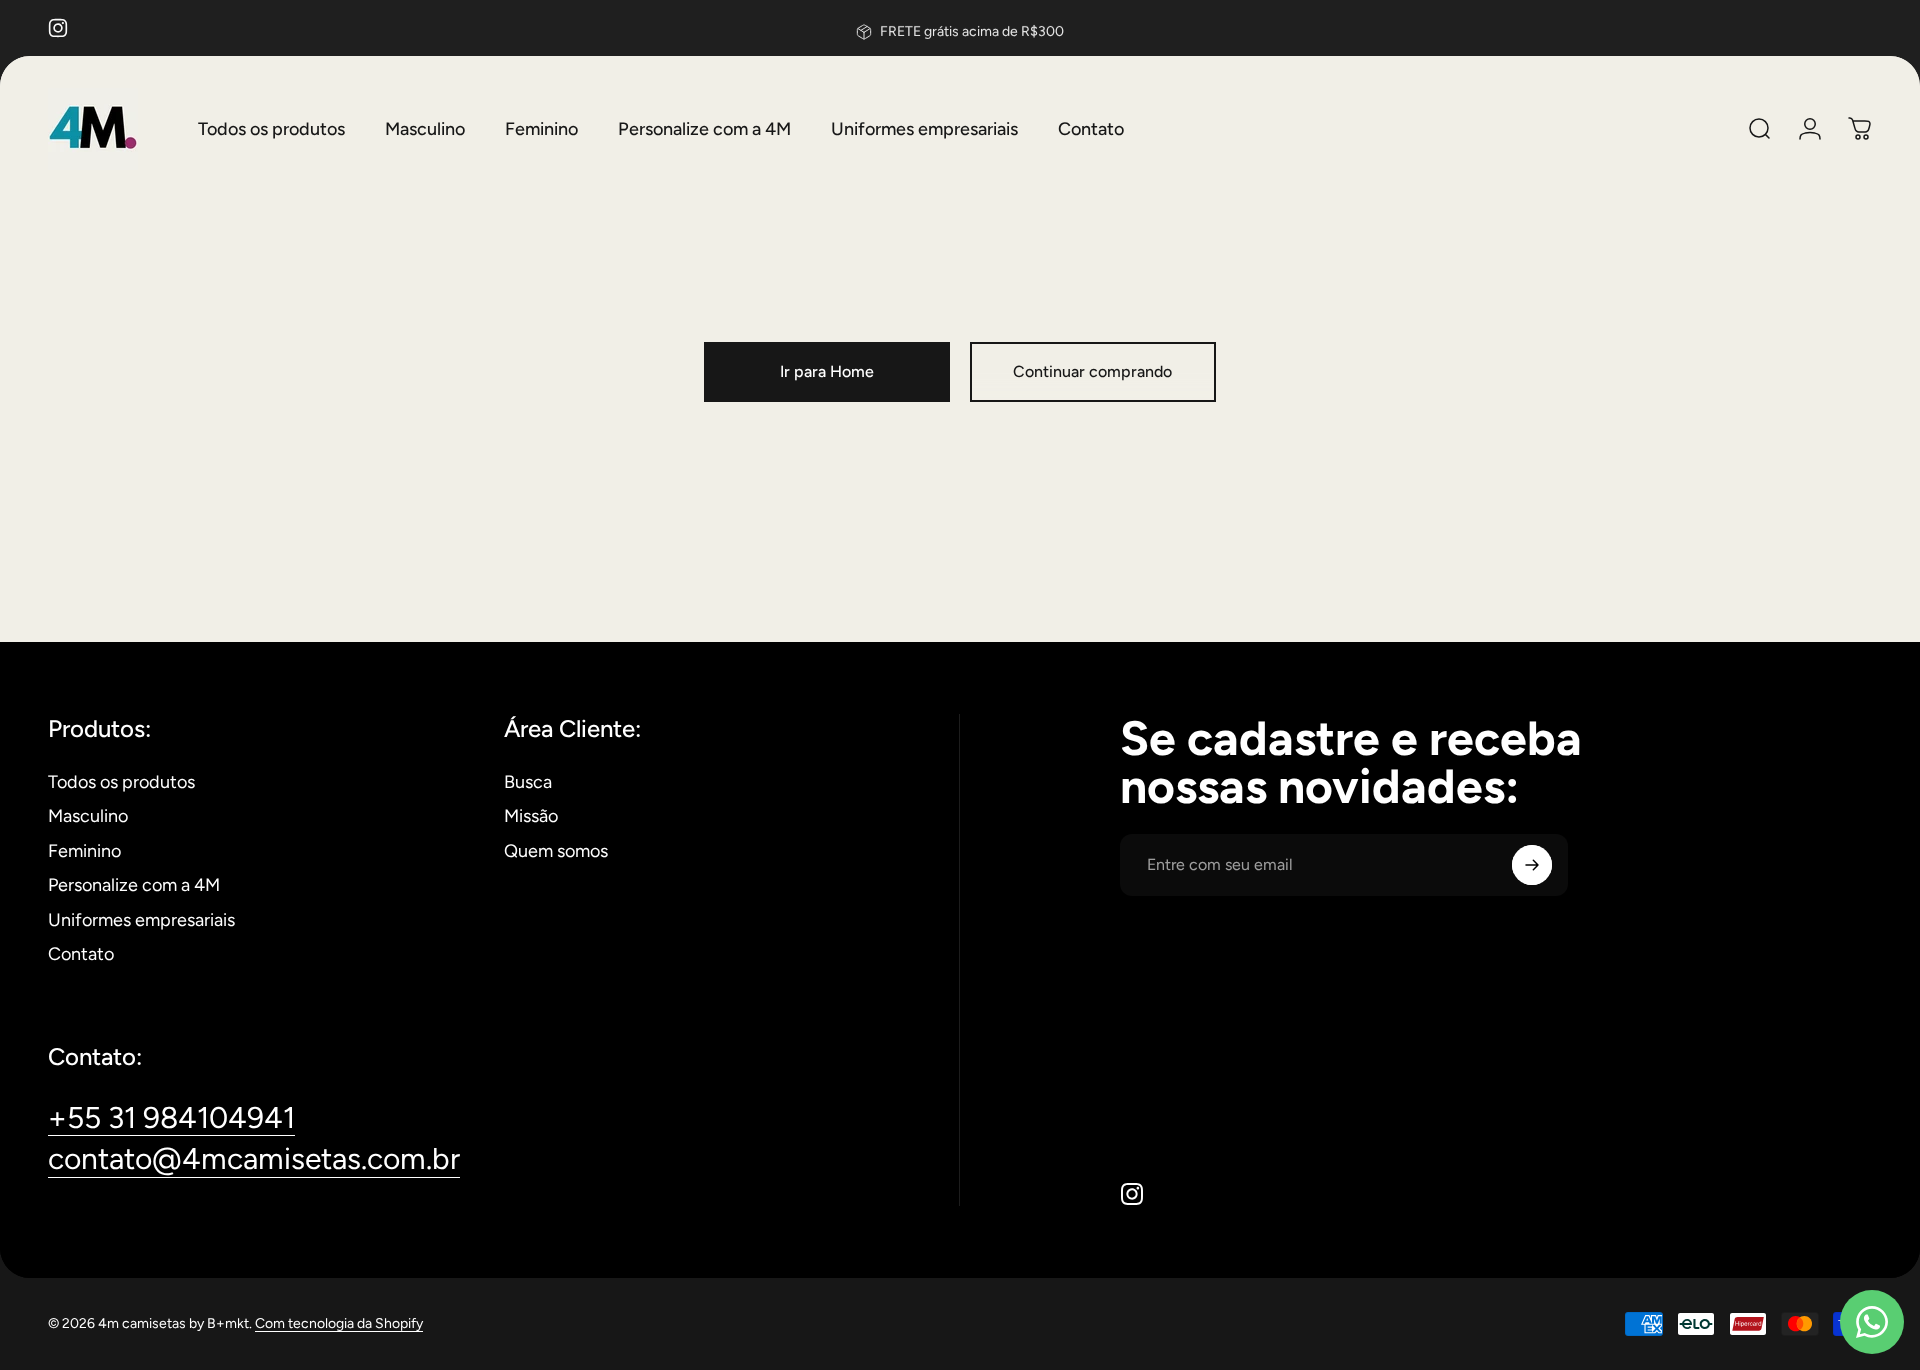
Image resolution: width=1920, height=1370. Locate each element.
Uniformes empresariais (141, 920)
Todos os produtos (121, 782)
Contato (81, 954)
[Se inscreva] (1532, 865)
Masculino (88, 816)
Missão (531, 816)
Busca (528, 782)
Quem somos (556, 851)
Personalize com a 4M (134, 885)
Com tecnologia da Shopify (339, 1323)
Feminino (84, 851)
